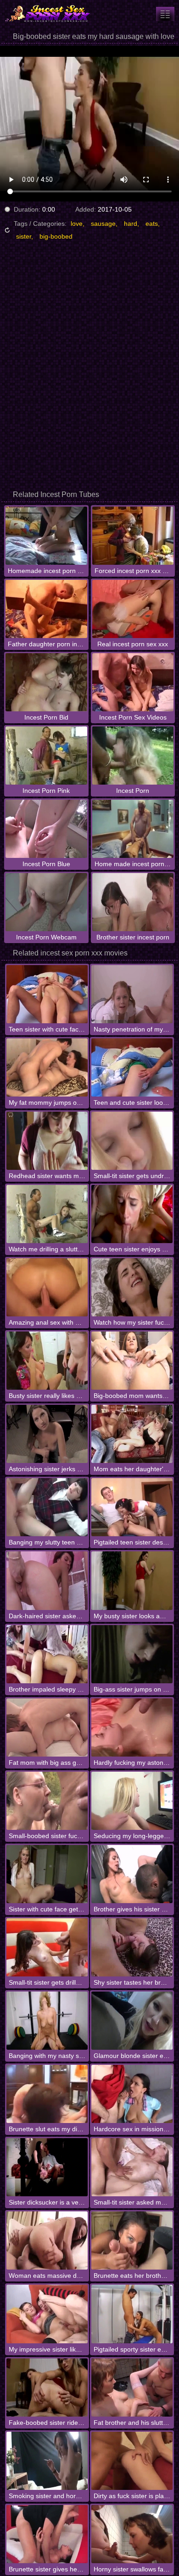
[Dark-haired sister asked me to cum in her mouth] (47, 1580)
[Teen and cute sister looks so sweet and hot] (132, 1067)
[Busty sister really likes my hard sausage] (47, 1361)
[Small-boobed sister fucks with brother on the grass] (47, 1801)
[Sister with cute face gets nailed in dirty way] (47, 1874)
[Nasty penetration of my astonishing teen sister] (132, 994)
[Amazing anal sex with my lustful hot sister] (47, 1287)
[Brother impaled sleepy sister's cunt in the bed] (47, 1654)
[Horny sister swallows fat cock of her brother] (132, 2534)
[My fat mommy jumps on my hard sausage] (47, 1067)
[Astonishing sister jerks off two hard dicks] (47, 1434)
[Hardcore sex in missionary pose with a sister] (132, 2094)
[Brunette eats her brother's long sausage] (132, 2240)
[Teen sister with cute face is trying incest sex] (47, 994)
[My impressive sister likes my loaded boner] (47, 2314)
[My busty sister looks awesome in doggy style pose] (132, 1580)
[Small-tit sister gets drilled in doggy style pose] (47, 1947)
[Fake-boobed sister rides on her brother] (47, 2388)
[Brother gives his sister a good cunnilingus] (132, 1874)
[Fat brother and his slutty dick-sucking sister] (132, 2388)
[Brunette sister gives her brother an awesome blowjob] (47, 2534)
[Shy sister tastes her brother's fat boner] (132, 1947)
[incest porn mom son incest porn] (165, 14)
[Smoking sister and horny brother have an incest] (47, 2461)
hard (131, 224)
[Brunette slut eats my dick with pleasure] (47, 2094)
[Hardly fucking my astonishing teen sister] (132, 1727)
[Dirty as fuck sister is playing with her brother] (132, 2461)
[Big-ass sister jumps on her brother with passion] (132, 1654)
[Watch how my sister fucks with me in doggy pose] (132, 1287)
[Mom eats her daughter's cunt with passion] (132, 1434)
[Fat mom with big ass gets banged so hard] (47, 1727)
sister (24, 236)
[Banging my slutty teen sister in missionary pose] (47, 1507)
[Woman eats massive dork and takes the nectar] (47, 2240)
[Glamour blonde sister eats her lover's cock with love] (132, 2021)
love (77, 224)
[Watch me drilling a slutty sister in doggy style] (47, 1214)
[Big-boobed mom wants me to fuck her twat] (132, 1361)
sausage (103, 224)
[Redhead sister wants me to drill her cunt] (47, 1141)
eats (152, 224)
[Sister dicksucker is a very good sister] (47, 2167)
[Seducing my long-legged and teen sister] (132, 1801)
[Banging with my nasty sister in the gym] (47, 2021)
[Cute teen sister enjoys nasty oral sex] (132, 1214)
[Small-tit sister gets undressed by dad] (132, 1141)
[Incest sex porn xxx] (55, 14)
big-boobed (56, 236)
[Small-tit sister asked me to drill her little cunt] (132, 2167)
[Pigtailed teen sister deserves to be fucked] (132, 1507)
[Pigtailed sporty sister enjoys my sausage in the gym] (132, 2314)
